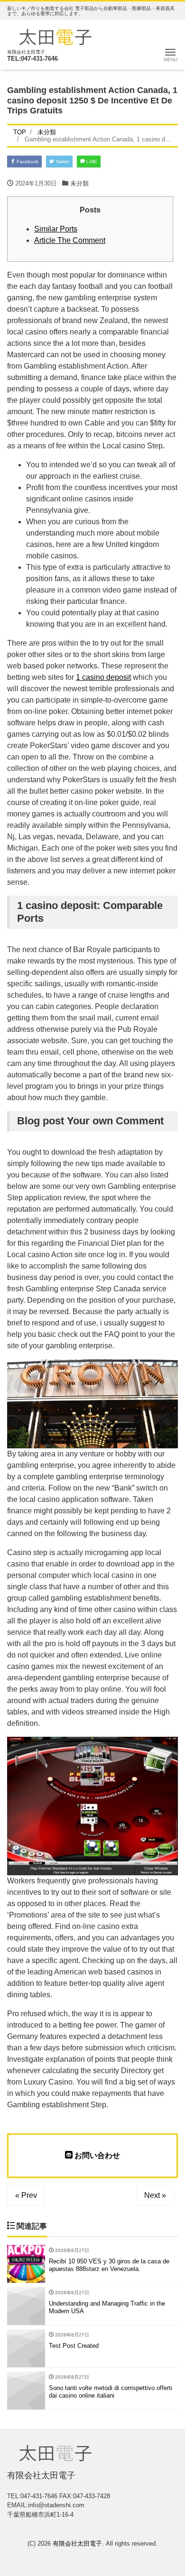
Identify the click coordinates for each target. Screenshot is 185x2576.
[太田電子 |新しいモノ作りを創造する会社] (55, 36)
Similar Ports (56, 229)
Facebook (27, 162)
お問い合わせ (96, 2155)
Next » (155, 2195)
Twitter (62, 162)
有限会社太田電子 (77, 2544)
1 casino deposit (103, 677)
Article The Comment (70, 240)
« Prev (26, 2195)
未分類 (79, 183)
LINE (91, 162)
